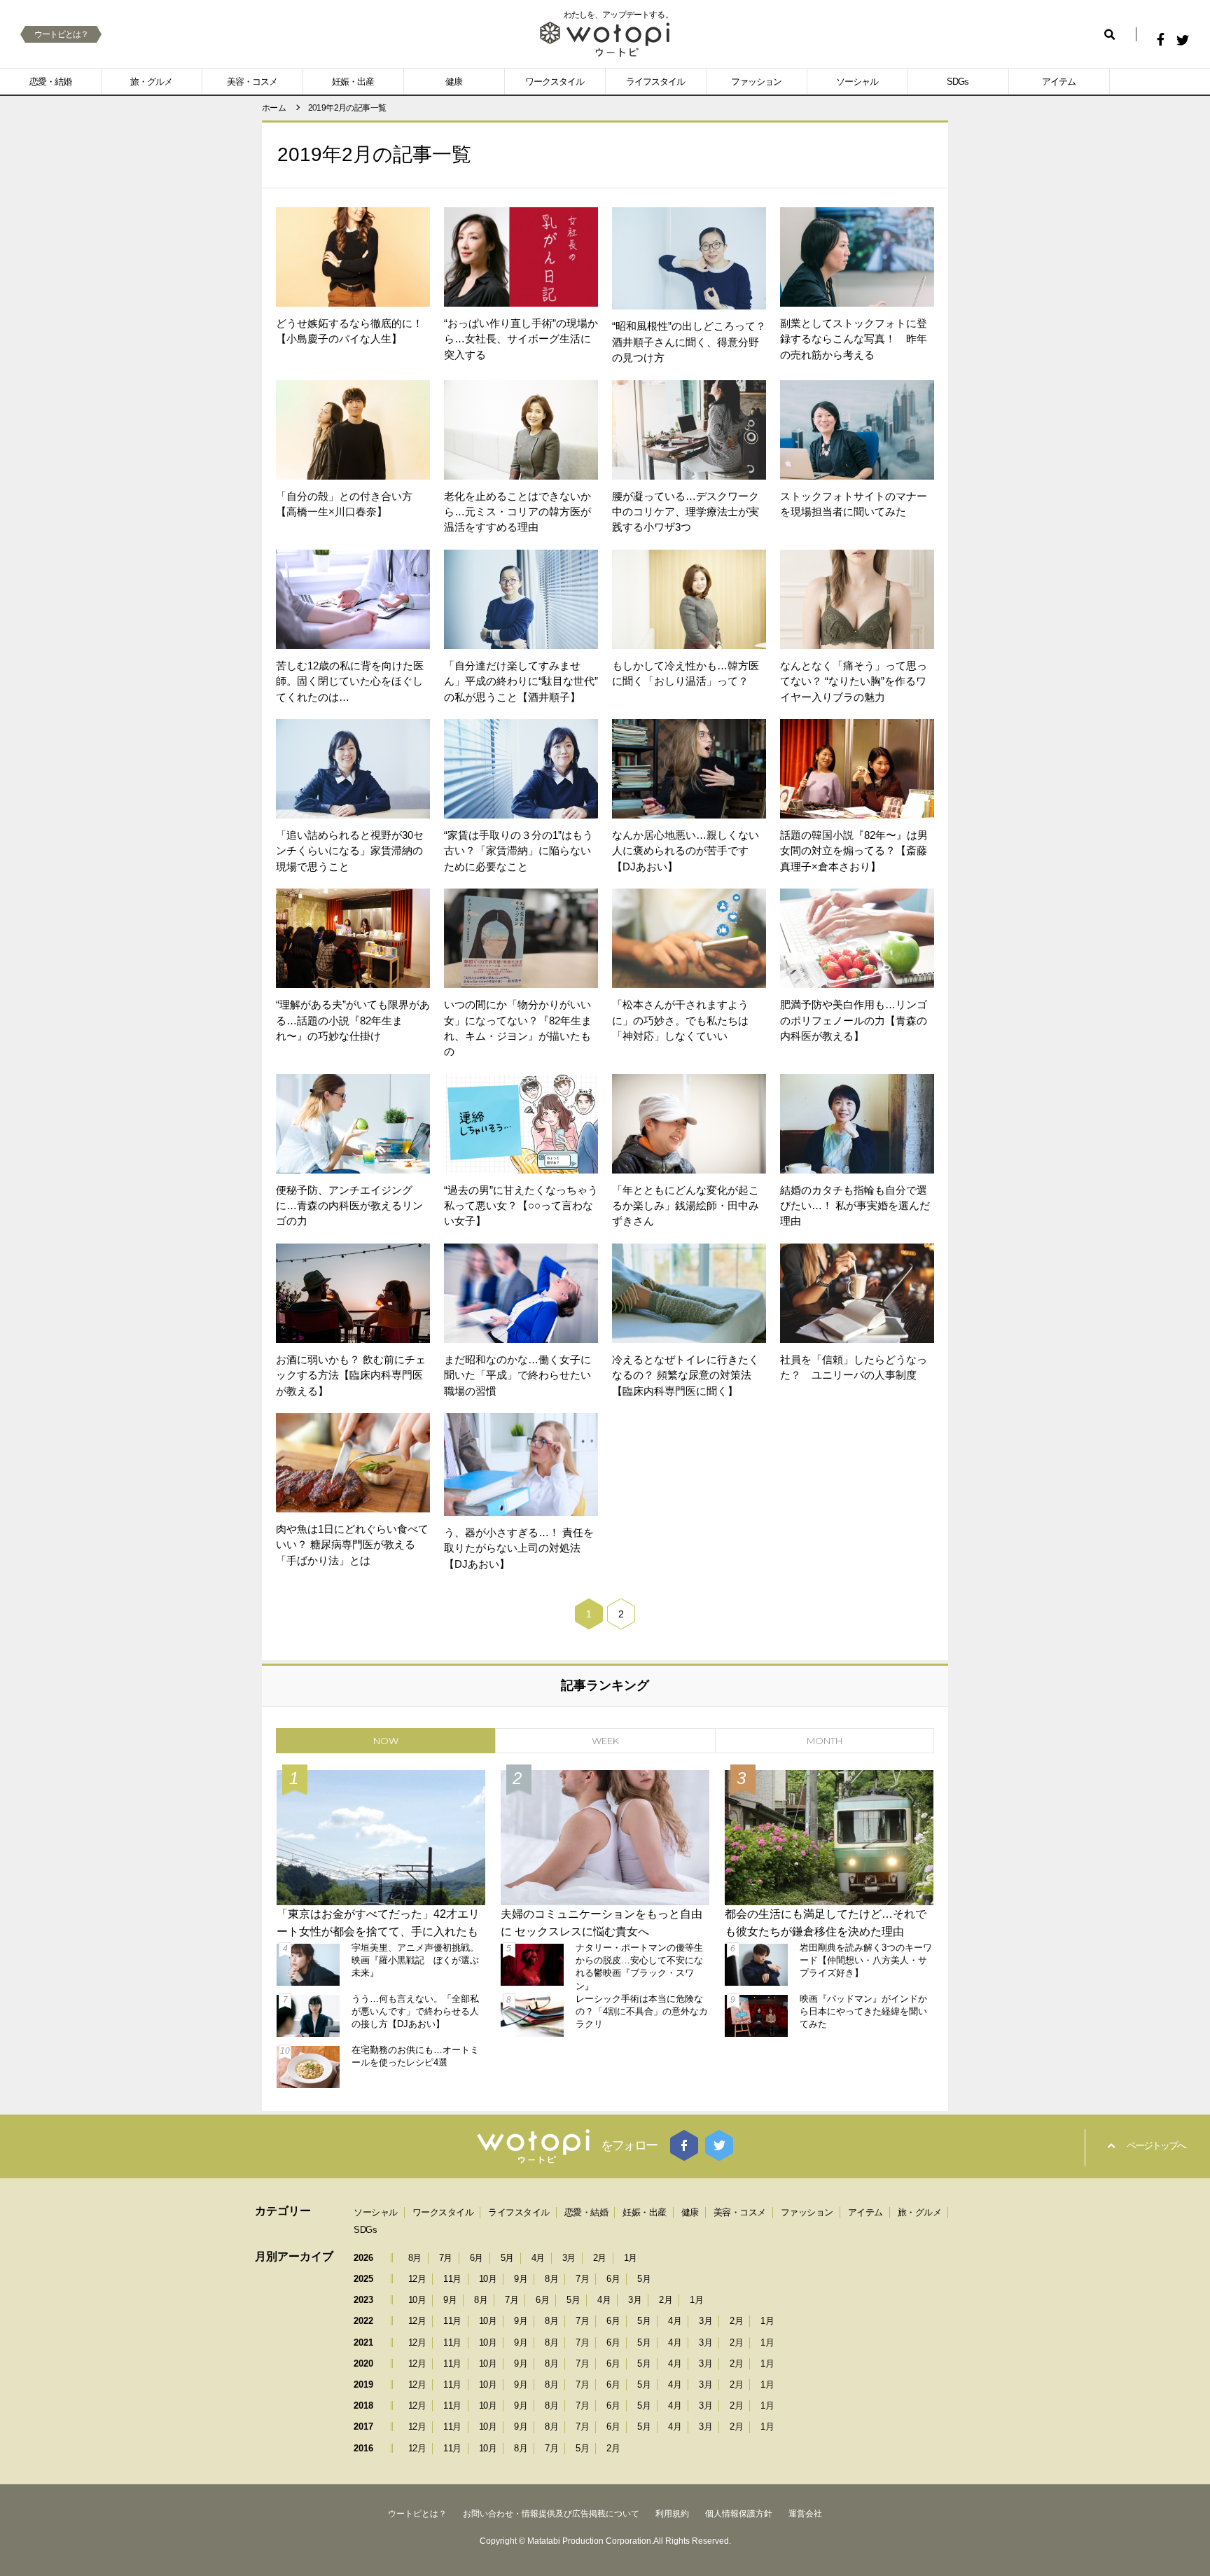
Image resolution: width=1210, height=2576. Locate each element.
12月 (417, 2279)
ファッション (756, 82)
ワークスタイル (555, 82)
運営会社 (805, 2514)
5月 (507, 2258)
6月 (477, 2258)
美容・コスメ (252, 82)
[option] (605, 1927)
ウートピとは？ (61, 34)
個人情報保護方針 (739, 2514)
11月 (452, 2279)
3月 (569, 2258)
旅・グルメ (151, 82)
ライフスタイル (655, 82)
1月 (631, 2258)
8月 (415, 2258)
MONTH (825, 1741)
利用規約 (672, 2514)
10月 (488, 2279)
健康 (454, 82)
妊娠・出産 (353, 82)
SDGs (958, 82)
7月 (446, 2258)
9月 (521, 2279)
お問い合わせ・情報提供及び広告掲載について (551, 2514)
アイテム (1059, 82)
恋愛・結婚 (50, 82)
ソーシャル (857, 82)
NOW (386, 1741)
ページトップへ (1156, 2145)
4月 (538, 2258)
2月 (600, 2258)
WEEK (605, 1741)
